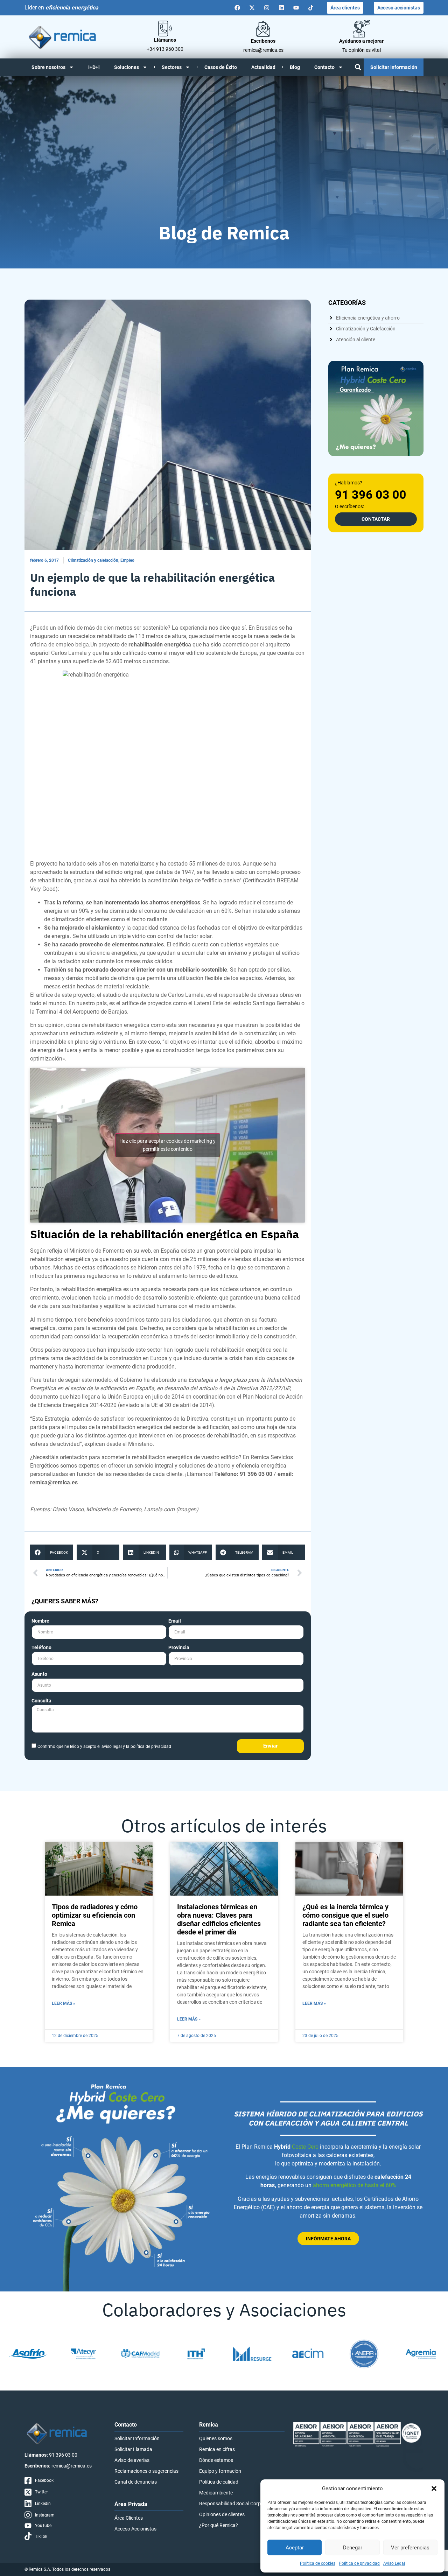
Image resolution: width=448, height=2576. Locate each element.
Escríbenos (263, 41)
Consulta (41, 1701)
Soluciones (127, 67)
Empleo (127, 560)
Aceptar (295, 2548)
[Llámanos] (165, 29)
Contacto (324, 67)
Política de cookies (318, 2563)
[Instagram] (267, 8)
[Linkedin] (281, 8)
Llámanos (165, 40)
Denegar (353, 2548)
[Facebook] (237, 8)
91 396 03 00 (371, 495)
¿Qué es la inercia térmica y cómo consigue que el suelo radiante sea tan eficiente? (345, 1915)
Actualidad (263, 67)
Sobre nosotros (48, 67)
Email (175, 1621)
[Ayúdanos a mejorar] (362, 29)
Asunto (39, 1674)
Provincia (179, 1648)
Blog (295, 67)
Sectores (172, 67)
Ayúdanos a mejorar (361, 41)
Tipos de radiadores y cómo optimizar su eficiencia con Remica (95, 1915)
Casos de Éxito (221, 67)
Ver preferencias (410, 2548)
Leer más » (64, 2003)
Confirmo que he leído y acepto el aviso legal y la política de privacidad (104, 1746)
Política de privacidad (359, 2563)
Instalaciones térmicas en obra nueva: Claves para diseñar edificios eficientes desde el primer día (219, 1919)
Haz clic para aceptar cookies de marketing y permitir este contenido (167, 1145)
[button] (434, 2488)
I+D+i (94, 67)
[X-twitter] (252, 8)
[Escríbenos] (263, 29)
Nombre (40, 1621)
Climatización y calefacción (93, 560)
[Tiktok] (311, 8)
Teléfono (41, 1648)
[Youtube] (296, 8)
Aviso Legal (394, 2563)
